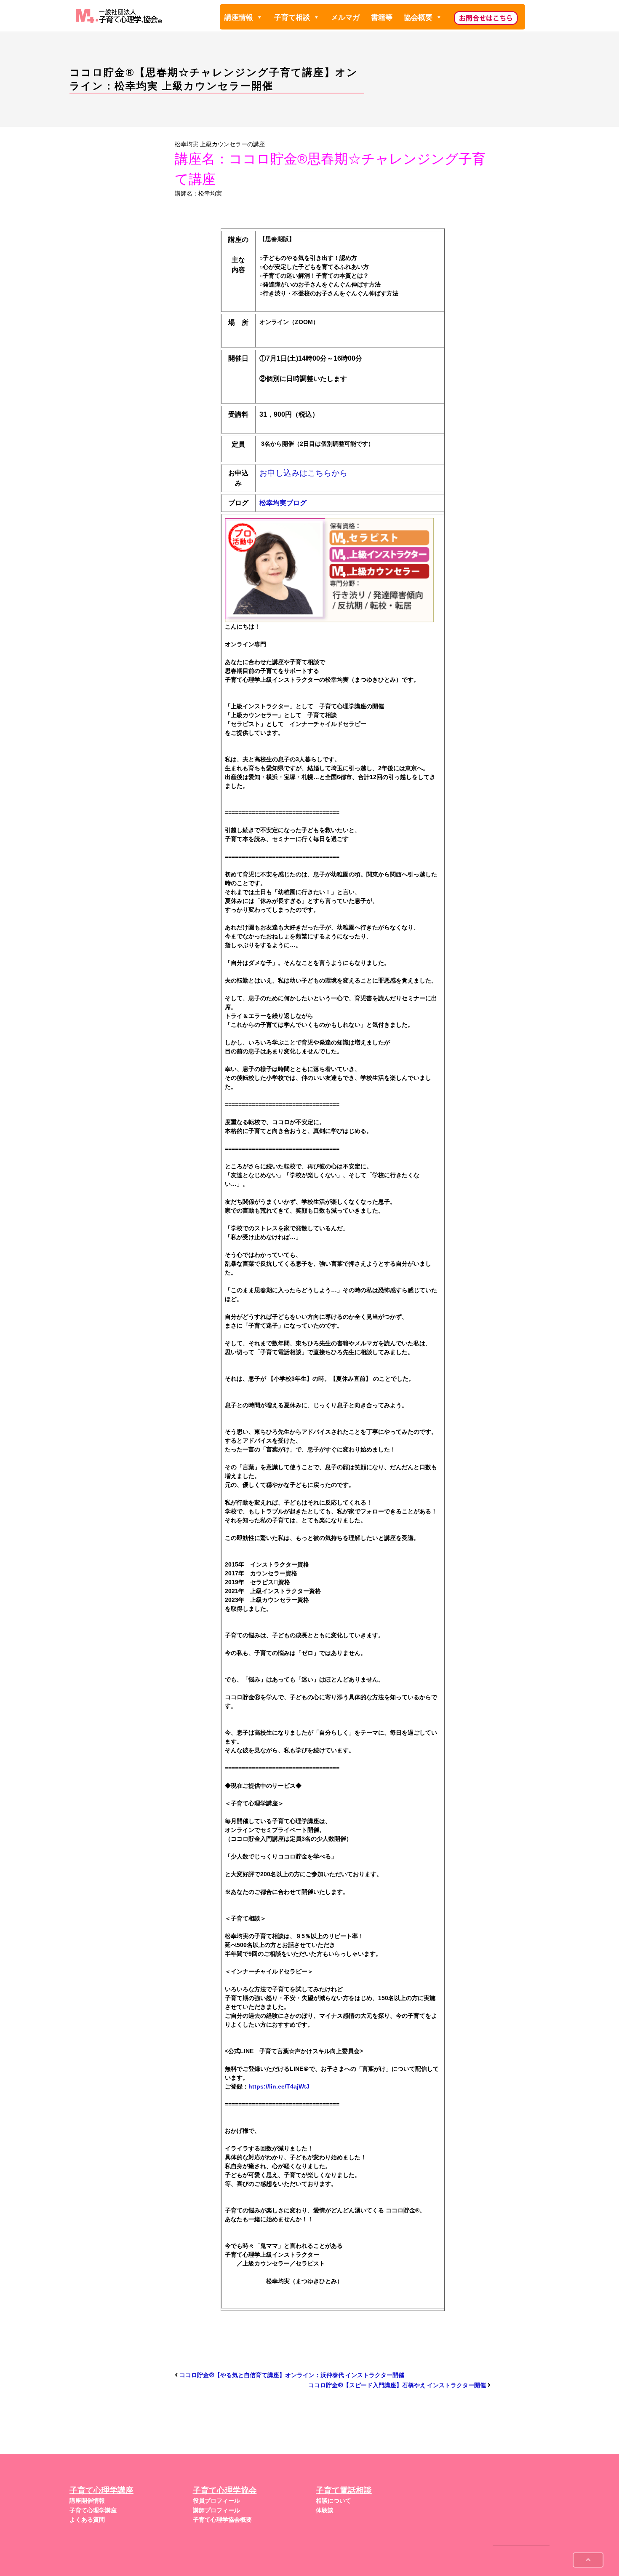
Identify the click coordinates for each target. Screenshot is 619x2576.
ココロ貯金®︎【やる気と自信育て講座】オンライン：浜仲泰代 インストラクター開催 (292, 2375)
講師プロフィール (216, 2510)
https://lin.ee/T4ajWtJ (279, 2086)
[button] (259, 17)
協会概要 (418, 17)
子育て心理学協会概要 (222, 2520)
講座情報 (239, 17)
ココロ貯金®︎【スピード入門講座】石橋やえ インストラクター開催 (397, 2385)
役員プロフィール (216, 2501)
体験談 (325, 2510)
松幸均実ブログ (283, 503)
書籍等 (382, 17)
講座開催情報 (87, 2501)
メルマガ (345, 17)
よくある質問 (87, 2520)
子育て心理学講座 (93, 2510)
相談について (334, 2501)
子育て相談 (292, 17)
